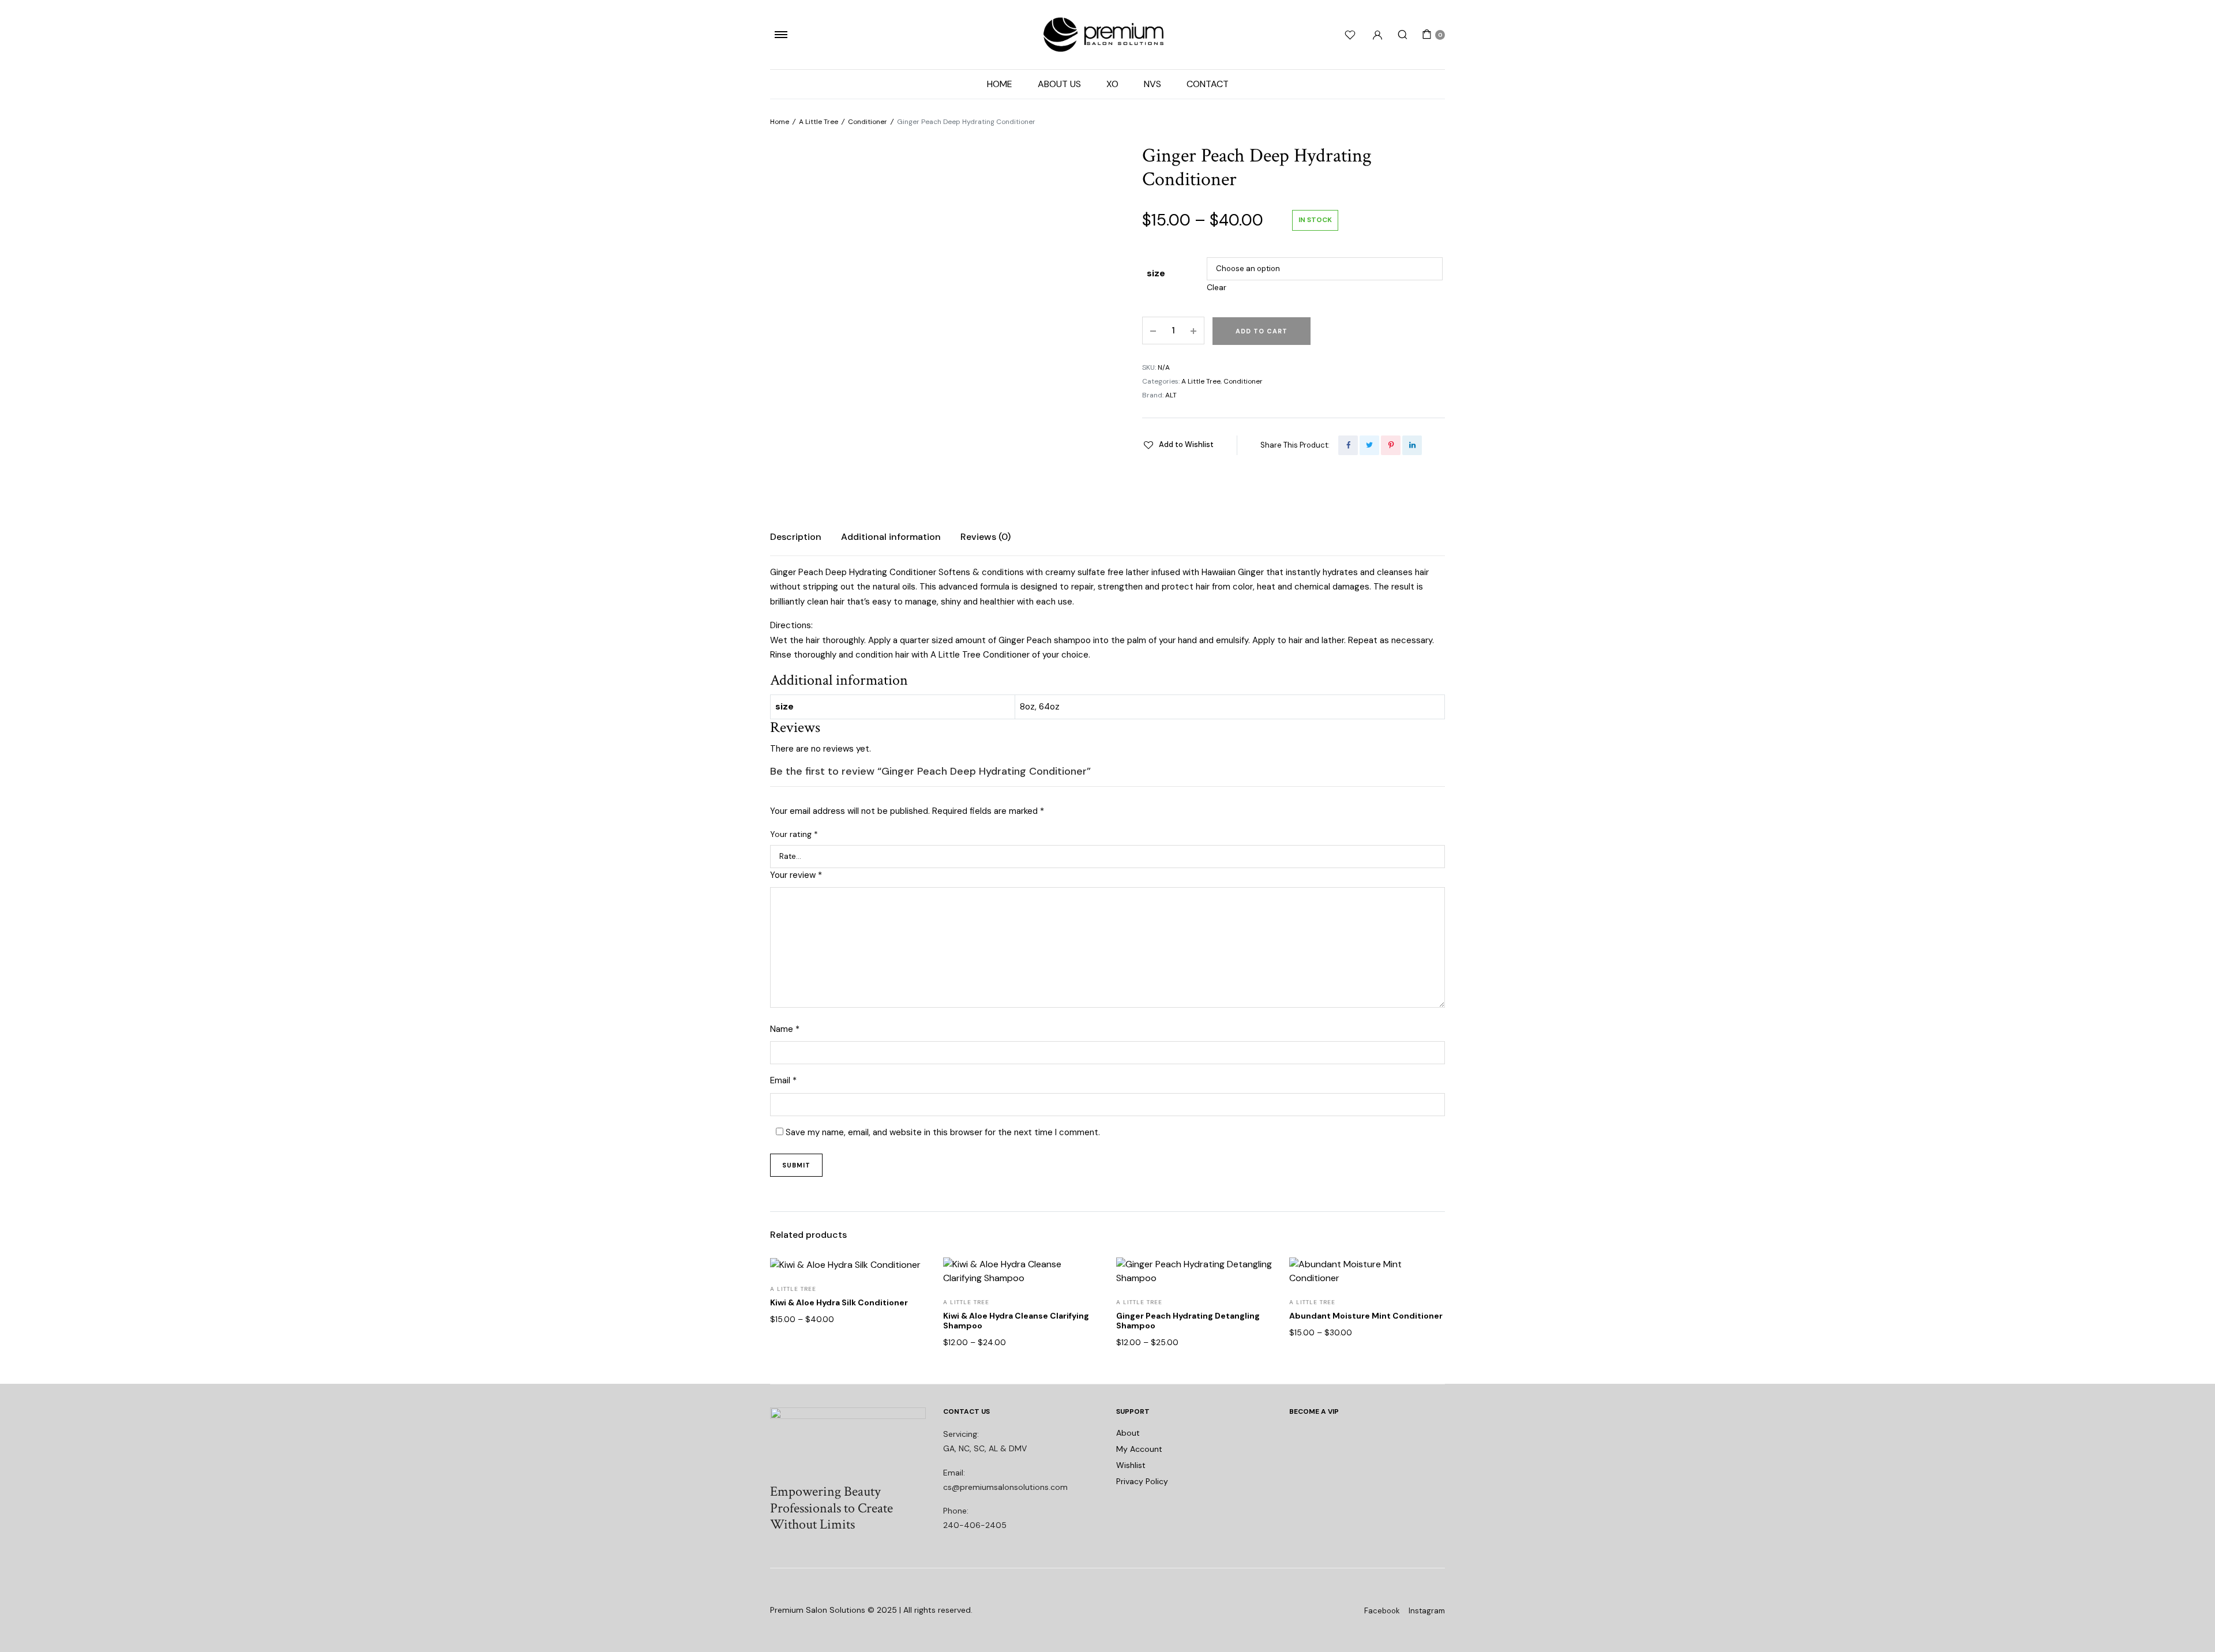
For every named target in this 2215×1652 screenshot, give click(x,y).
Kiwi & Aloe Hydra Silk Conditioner (839, 1302)
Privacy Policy (1142, 1481)
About (1128, 1433)
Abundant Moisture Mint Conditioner (1366, 1316)
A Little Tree (819, 122)
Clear (1217, 287)
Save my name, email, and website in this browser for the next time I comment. (943, 1132)
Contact (1208, 84)
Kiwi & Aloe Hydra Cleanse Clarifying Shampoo (1016, 1321)
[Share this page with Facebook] (1348, 445)
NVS (1152, 84)
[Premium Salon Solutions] (1107, 35)
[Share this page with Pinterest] (1391, 445)
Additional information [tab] (891, 537)
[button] (1178, 445)
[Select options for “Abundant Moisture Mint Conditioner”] (1429, 1327)
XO (1112, 84)
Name (785, 1029)
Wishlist (1131, 1465)
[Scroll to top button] (2189, 1626)
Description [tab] (796, 537)
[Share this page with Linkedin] (1412, 445)
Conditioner (868, 122)
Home (1000, 84)
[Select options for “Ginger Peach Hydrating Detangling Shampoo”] (1256, 1327)
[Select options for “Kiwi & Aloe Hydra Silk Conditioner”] (910, 1327)
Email (783, 1080)
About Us (1059, 84)
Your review (796, 875)
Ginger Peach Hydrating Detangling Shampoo (1188, 1321)
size (1156, 273)
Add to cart (1262, 331)
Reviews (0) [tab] (986, 537)
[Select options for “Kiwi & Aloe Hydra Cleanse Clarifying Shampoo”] (1083, 1327)
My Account (1139, 1449)
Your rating (794, 834)
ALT (1171, 395)
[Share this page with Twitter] (1369, 445)
